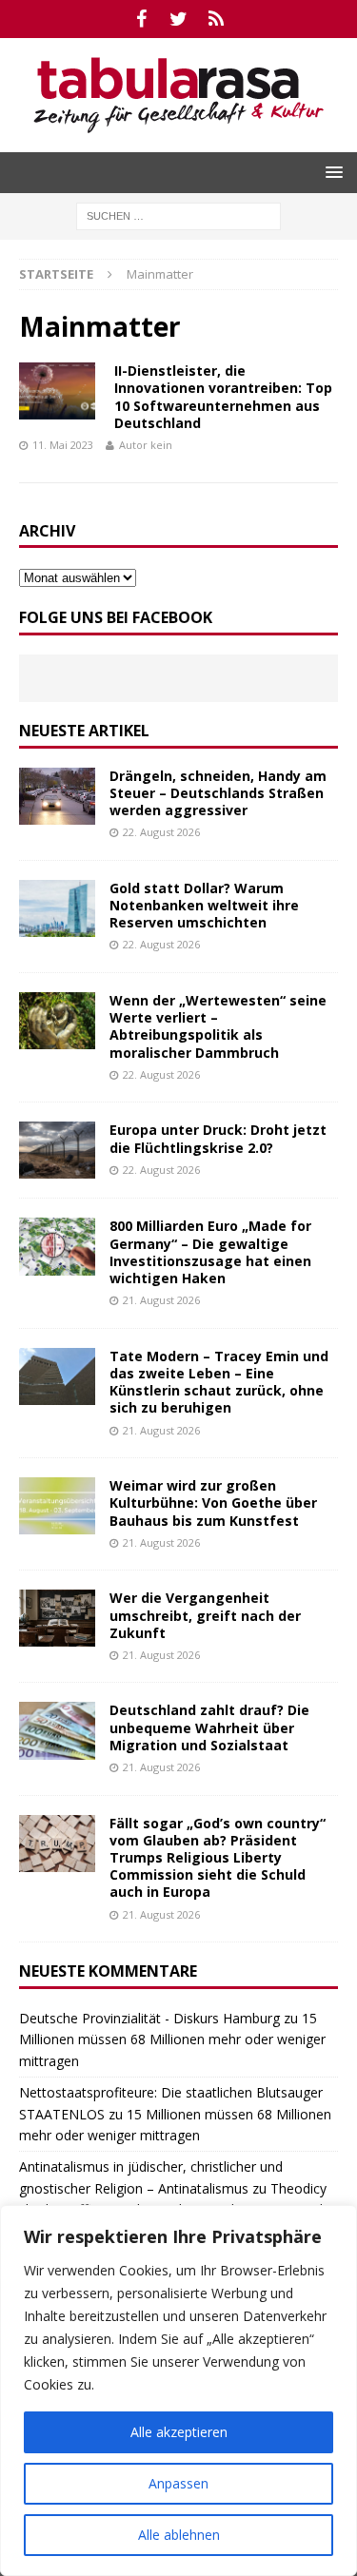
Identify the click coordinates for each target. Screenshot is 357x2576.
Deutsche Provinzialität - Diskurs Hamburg (149, 2018)
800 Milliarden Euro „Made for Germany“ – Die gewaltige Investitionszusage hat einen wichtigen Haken (210, 1252)
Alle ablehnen (179, 2535)
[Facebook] (141, 19)
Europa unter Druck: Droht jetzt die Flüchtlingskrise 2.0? (218, 1138)
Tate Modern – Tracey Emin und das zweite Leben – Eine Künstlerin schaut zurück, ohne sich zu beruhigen (219, 1382)
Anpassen (178, 2483)
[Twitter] (178, 19)
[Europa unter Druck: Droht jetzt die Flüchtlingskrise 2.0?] (57, 1150)
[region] (178, 2391)
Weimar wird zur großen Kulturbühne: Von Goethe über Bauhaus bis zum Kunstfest (213, 1503)
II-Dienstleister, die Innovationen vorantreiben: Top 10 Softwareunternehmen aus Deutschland (223, 397)
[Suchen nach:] (178, 215)
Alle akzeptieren (179, 2432)
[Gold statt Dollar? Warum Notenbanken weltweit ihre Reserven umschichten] (57, 908)
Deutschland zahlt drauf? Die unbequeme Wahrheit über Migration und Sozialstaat (209, 1727)
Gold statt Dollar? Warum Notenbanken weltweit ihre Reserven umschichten (204, 905)
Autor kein (146, 445)
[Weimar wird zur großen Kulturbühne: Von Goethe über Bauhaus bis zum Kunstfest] (57, 1506)
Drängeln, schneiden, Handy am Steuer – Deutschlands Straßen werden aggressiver (218, 793)
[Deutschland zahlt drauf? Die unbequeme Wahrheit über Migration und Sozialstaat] (57, 1730)
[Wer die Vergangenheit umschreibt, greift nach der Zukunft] (57, 1618)
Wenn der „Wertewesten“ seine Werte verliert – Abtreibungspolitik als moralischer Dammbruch (218, 1026)
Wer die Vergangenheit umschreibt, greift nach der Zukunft (205, 1615)
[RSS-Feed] (216, 19)
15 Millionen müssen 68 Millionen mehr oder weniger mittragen (172, 2039)
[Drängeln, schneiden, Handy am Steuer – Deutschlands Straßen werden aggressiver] (57, 796)
